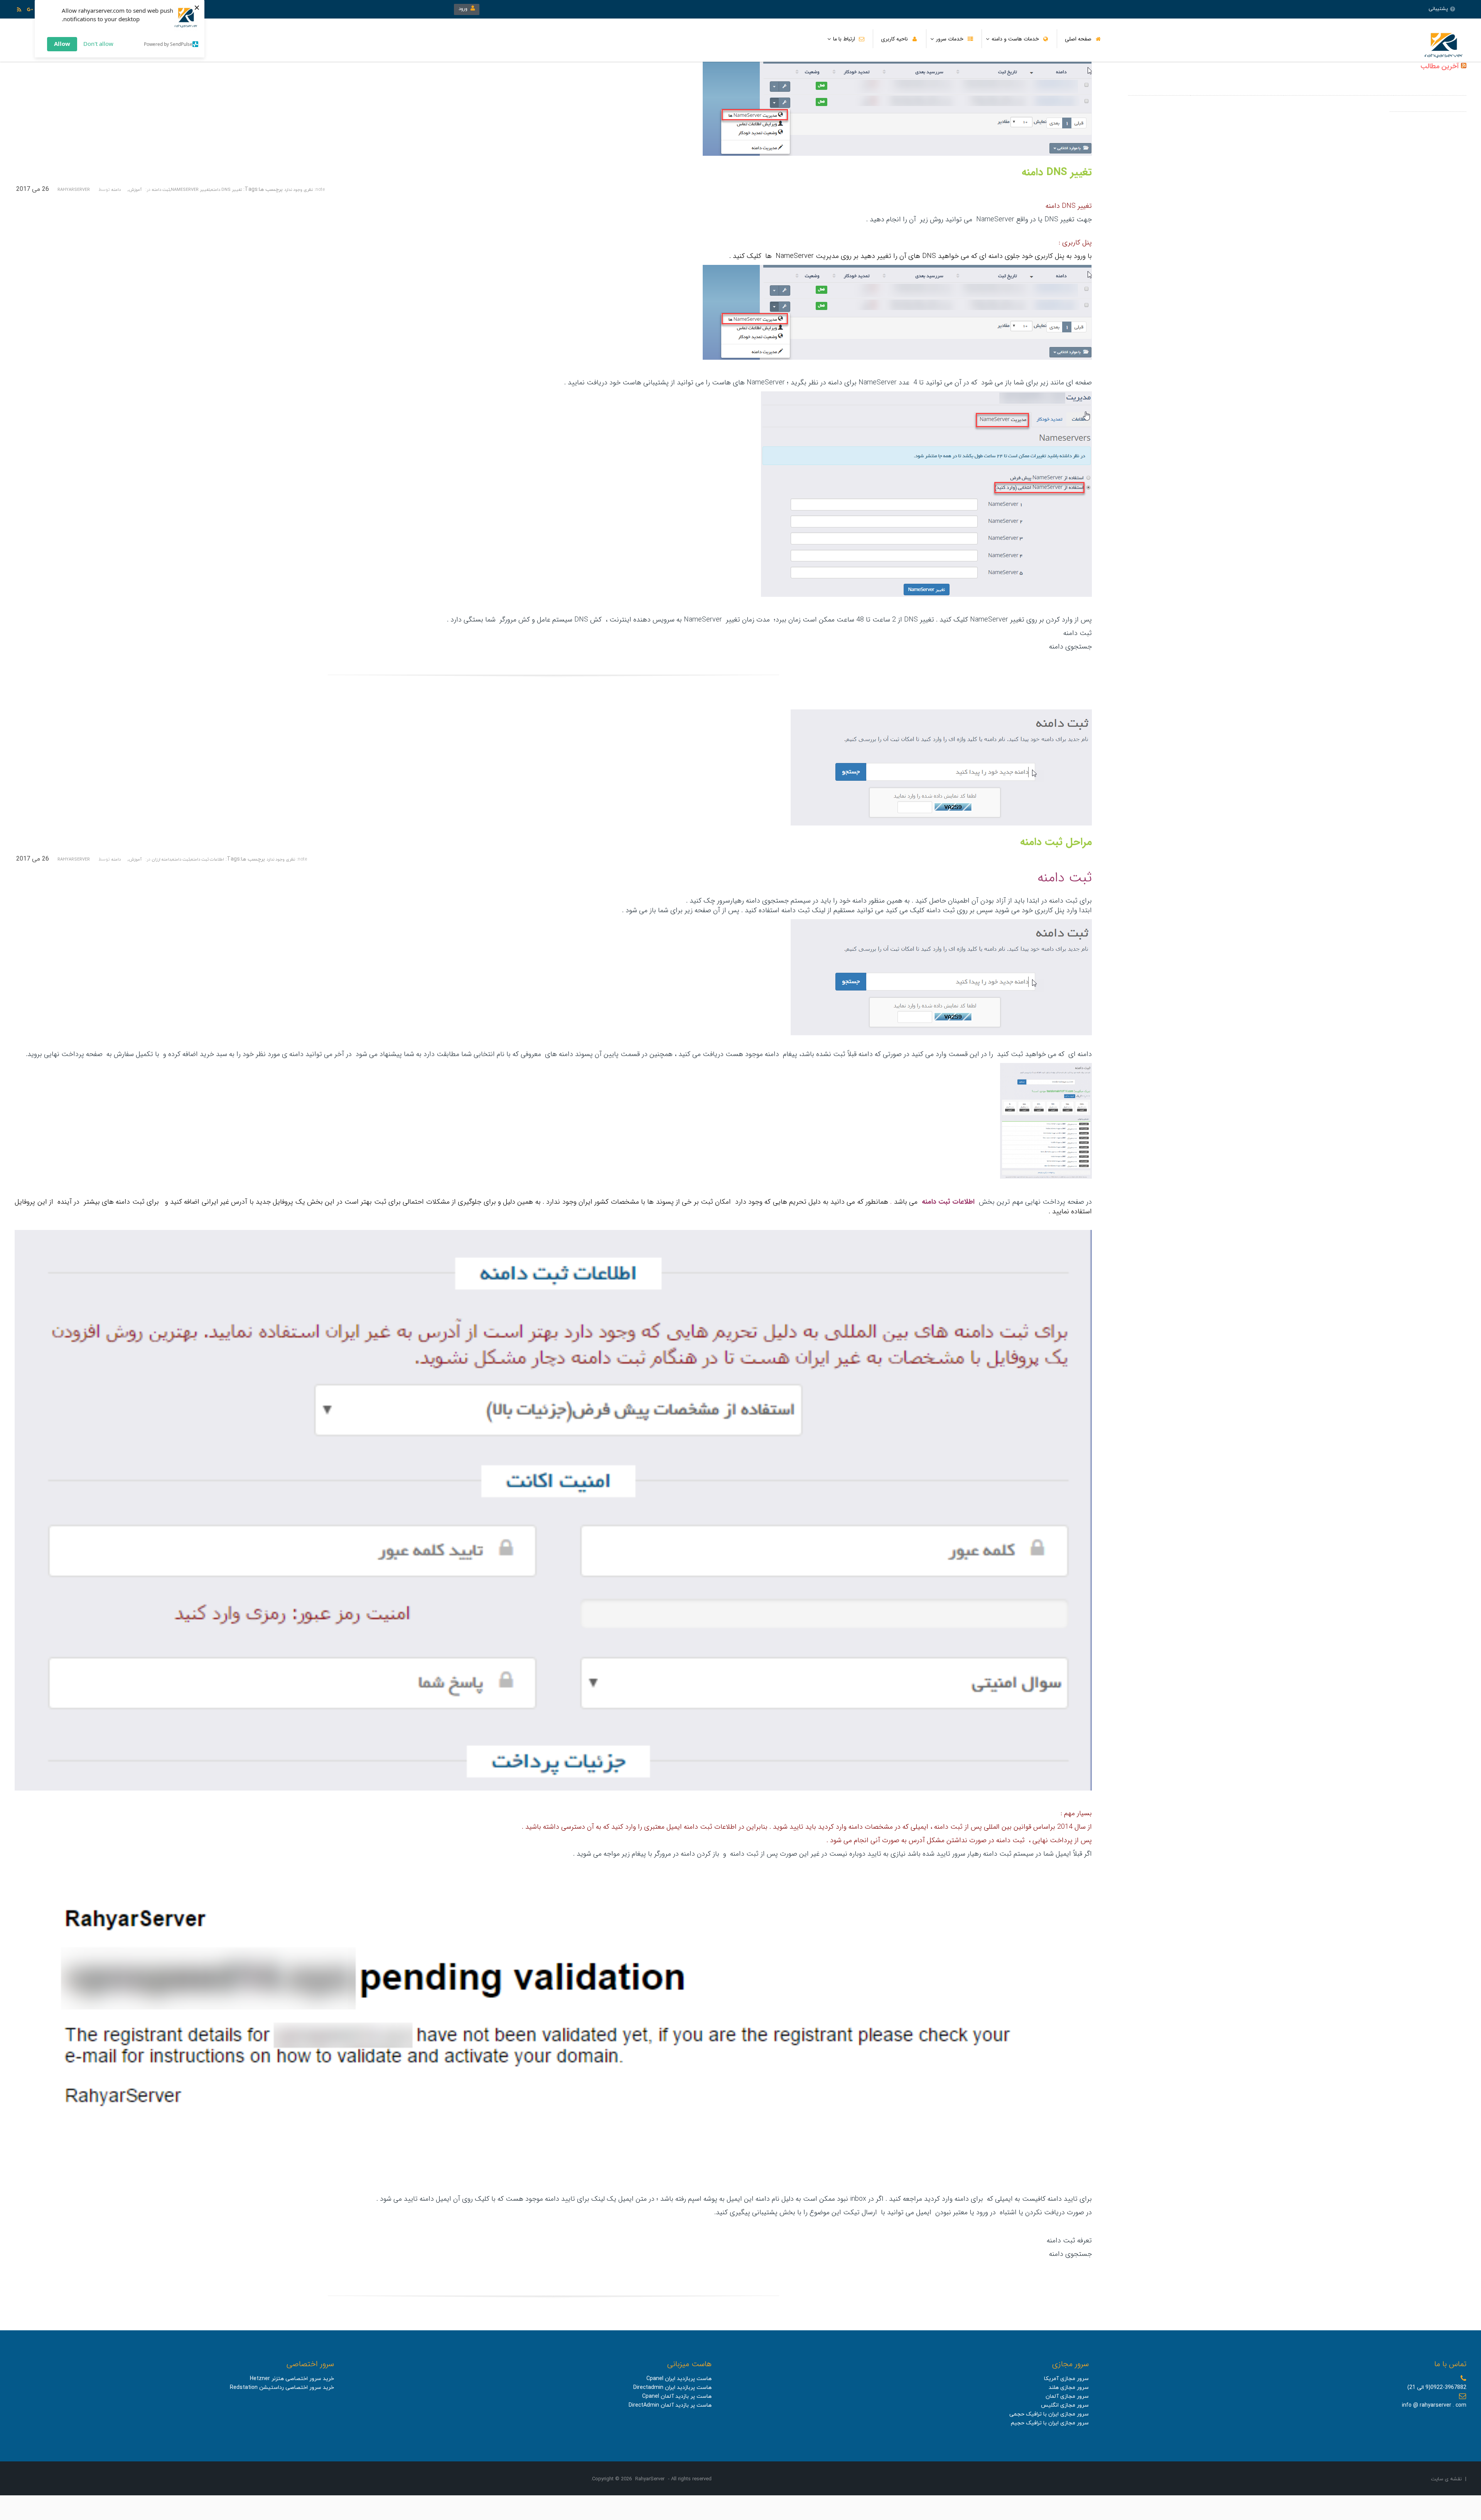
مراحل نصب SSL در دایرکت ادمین (1428, 104)
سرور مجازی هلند (1069, 2388)
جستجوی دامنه (1070, 647)
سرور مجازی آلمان (1067, 2396)
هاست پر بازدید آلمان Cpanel (677, 2396)
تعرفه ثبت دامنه (1069, 2240)
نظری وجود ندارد (299, 190)
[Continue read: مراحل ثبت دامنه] (941, 824)
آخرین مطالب (1440, 66)
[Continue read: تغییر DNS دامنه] (897, 154)
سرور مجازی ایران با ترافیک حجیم (1050, 2423)
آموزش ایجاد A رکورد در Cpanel (1430, 88)
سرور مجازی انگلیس (1065, 2405)
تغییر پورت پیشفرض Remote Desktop (1237, 88)
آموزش (135, 190)
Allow (62, 44)
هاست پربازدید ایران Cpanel (679, 2379)
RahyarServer (74, 190)
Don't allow (98, 44)
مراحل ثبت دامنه (1056, 842)
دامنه (116, 190)
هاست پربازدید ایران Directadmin (672, 2388)
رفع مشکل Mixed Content (1159, 88)
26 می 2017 (33, 189)
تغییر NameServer (190, 190)
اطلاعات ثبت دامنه (207, 859)
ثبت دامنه (161, 190)
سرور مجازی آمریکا (1066, 2379)
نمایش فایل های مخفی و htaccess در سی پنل (1338, 88)
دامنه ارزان (161, 859)
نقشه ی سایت (1446, 2479)
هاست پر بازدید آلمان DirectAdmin (670, 2405)
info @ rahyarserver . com (1434, 2405)
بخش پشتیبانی (774, 2212)
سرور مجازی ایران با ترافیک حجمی (1049, 2414)
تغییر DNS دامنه (1057, 173)
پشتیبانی (1438, 9)
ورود (465, 9)
